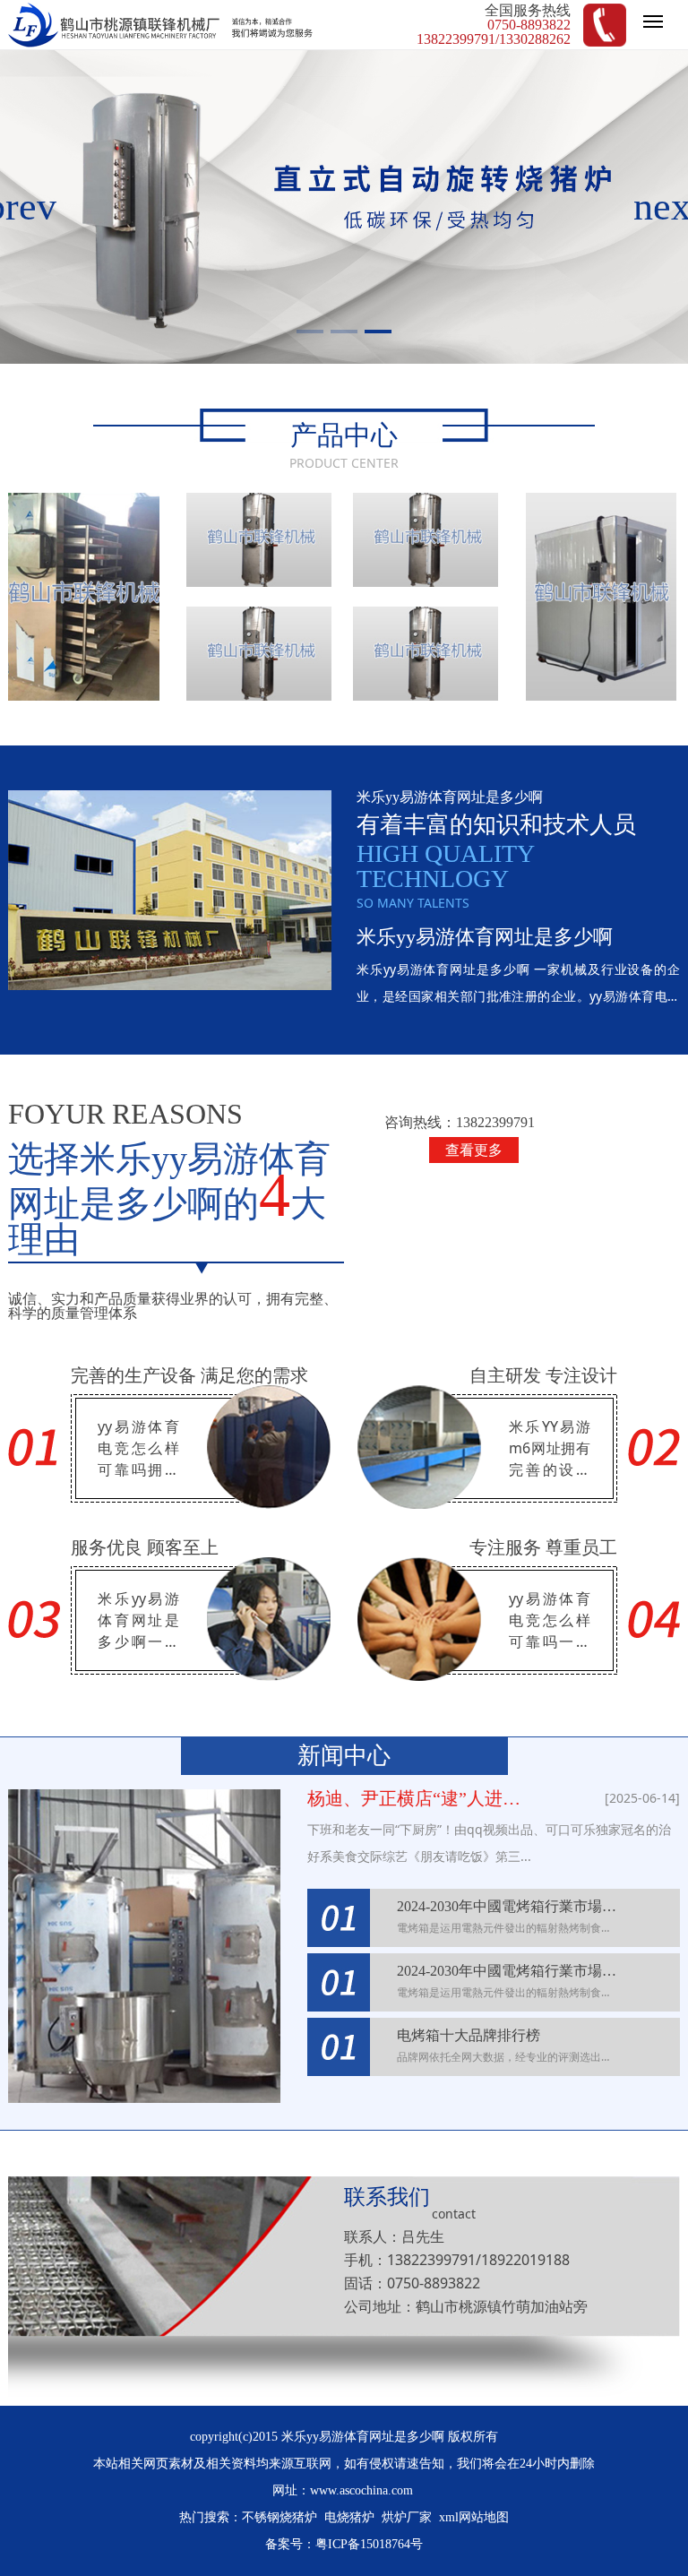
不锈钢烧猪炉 (279, 2517)
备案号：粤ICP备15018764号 (344, 2544)
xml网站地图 (474, 2517)
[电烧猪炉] (84, 597)
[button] (310, 332)
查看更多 (474, 1150)
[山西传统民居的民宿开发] (259, 540)
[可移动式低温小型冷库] (602, 597)
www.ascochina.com (361, 2490)
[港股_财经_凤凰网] (259, 654)
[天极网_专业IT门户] (426, 540)
